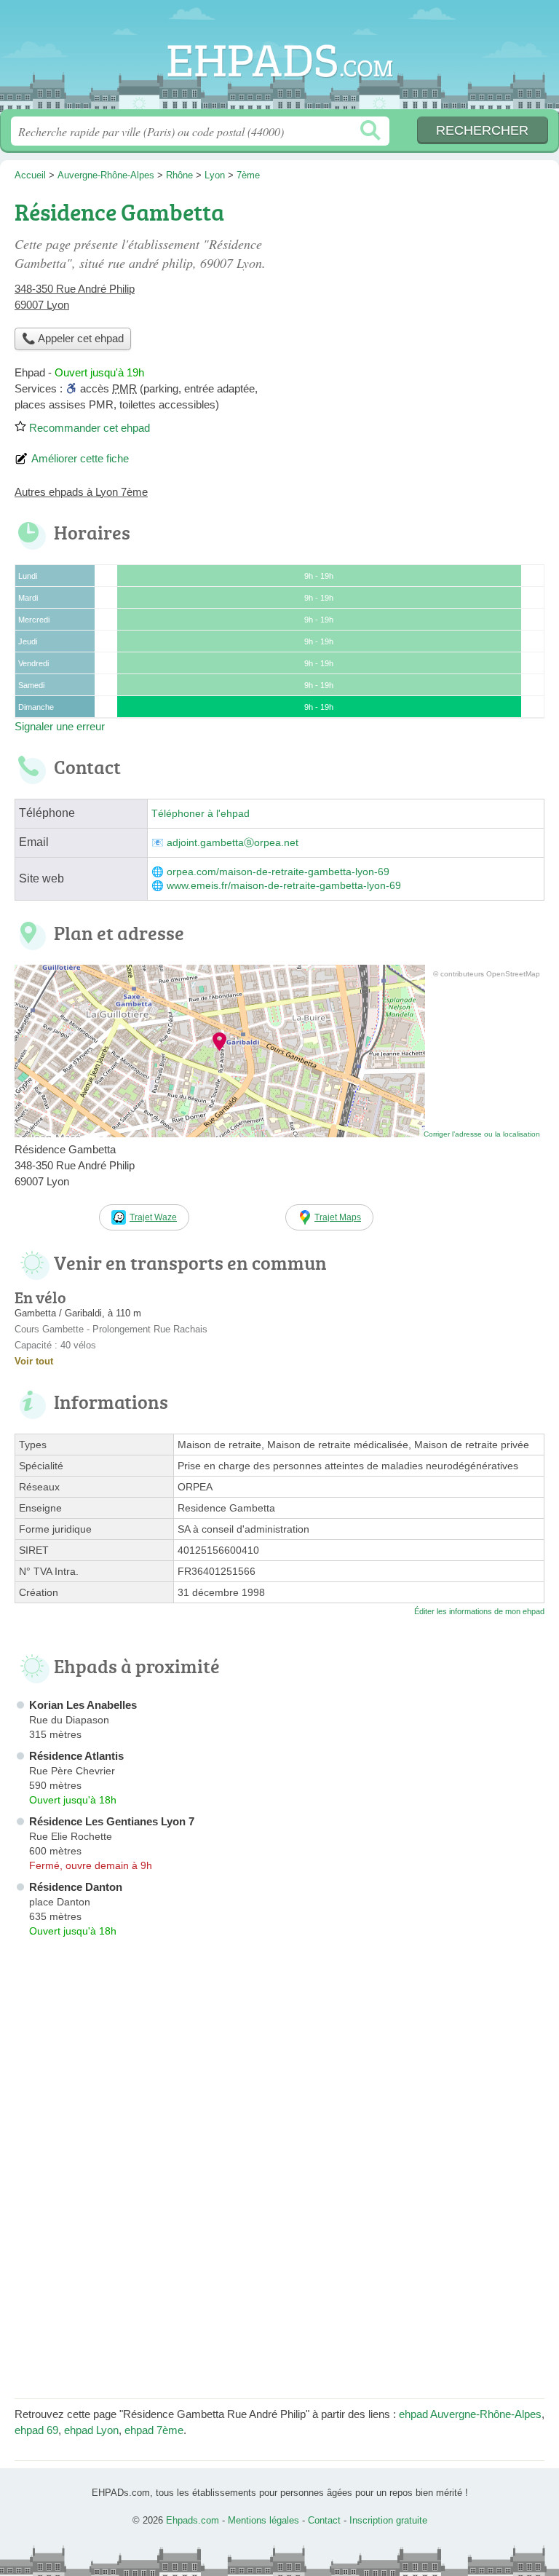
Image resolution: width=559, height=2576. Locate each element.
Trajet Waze (153, 1217)
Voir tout (34, 1361)
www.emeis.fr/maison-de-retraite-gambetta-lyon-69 (284, 886)
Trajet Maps (338, 1217)
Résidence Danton (76, 1887)
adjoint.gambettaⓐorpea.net (233, 843)
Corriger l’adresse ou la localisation (482, 1134)
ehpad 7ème (154, 2430)
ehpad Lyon (91, 2430)
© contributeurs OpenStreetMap (487, 974)
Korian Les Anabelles (83, 1705)
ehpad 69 (36, 2430)
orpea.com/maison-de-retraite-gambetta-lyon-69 (278, 872)
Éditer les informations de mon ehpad (479, 1611)
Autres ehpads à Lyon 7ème (81, 492)
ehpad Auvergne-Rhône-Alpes (470, 2414)
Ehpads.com (279, 60)
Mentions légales (263, 2520)
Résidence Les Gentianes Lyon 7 (112, 1821)
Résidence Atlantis (76, 1756)
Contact (324, 2520)
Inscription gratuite (388, 2520)
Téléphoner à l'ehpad (201, 814)
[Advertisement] (422, 296)
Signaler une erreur (60, 726)
